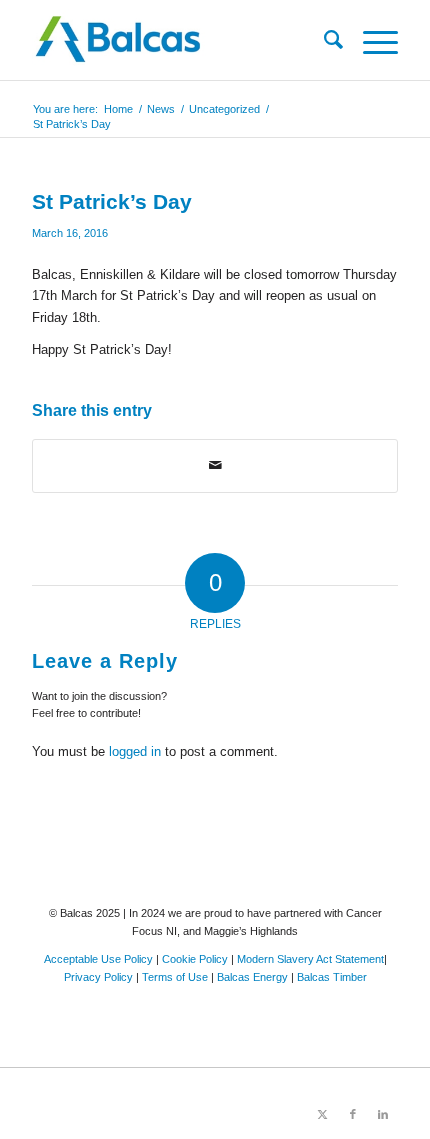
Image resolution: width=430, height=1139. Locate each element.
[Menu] (370, 40)
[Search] (323, 40)
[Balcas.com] (178, 40)
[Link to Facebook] (353, 1114)
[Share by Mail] (215, 465)
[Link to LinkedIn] (383, 1114)
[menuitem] (323, 40)
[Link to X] (323, 1114)
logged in (135, 751)
